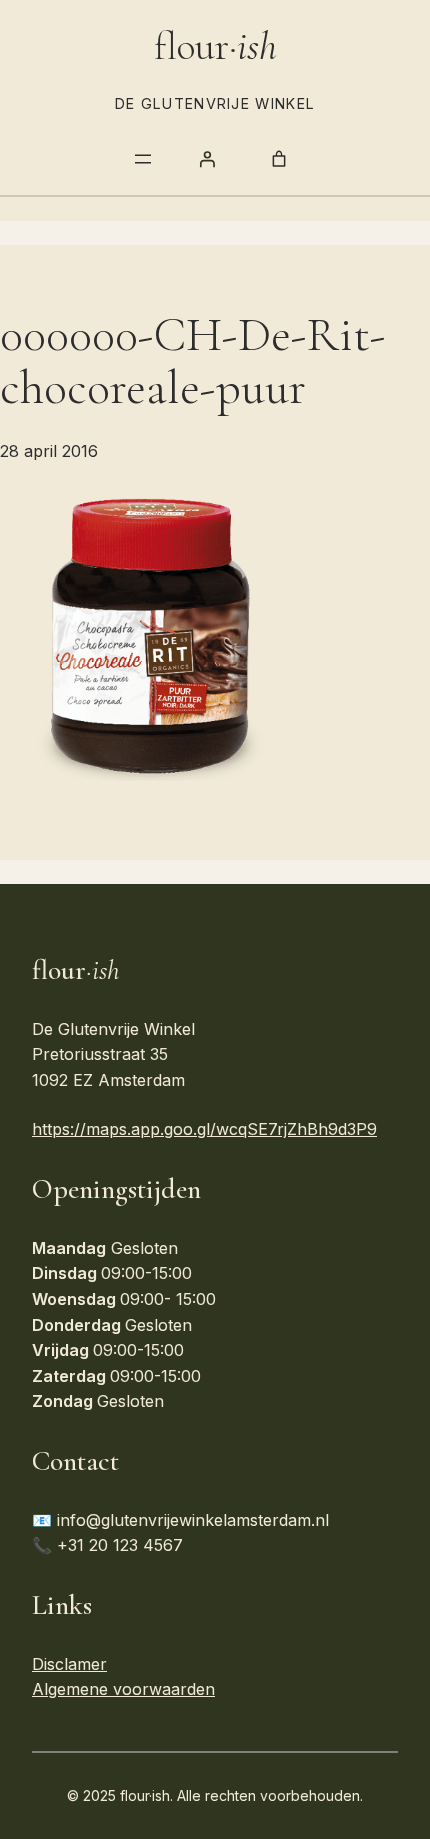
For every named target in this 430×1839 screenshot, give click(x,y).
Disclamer (69, 1664)
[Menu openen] (143, 159)
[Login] (207, 159)
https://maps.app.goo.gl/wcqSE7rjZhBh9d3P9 (204, 1129)
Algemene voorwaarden (123, 1689)
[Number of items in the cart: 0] (279, 159)
